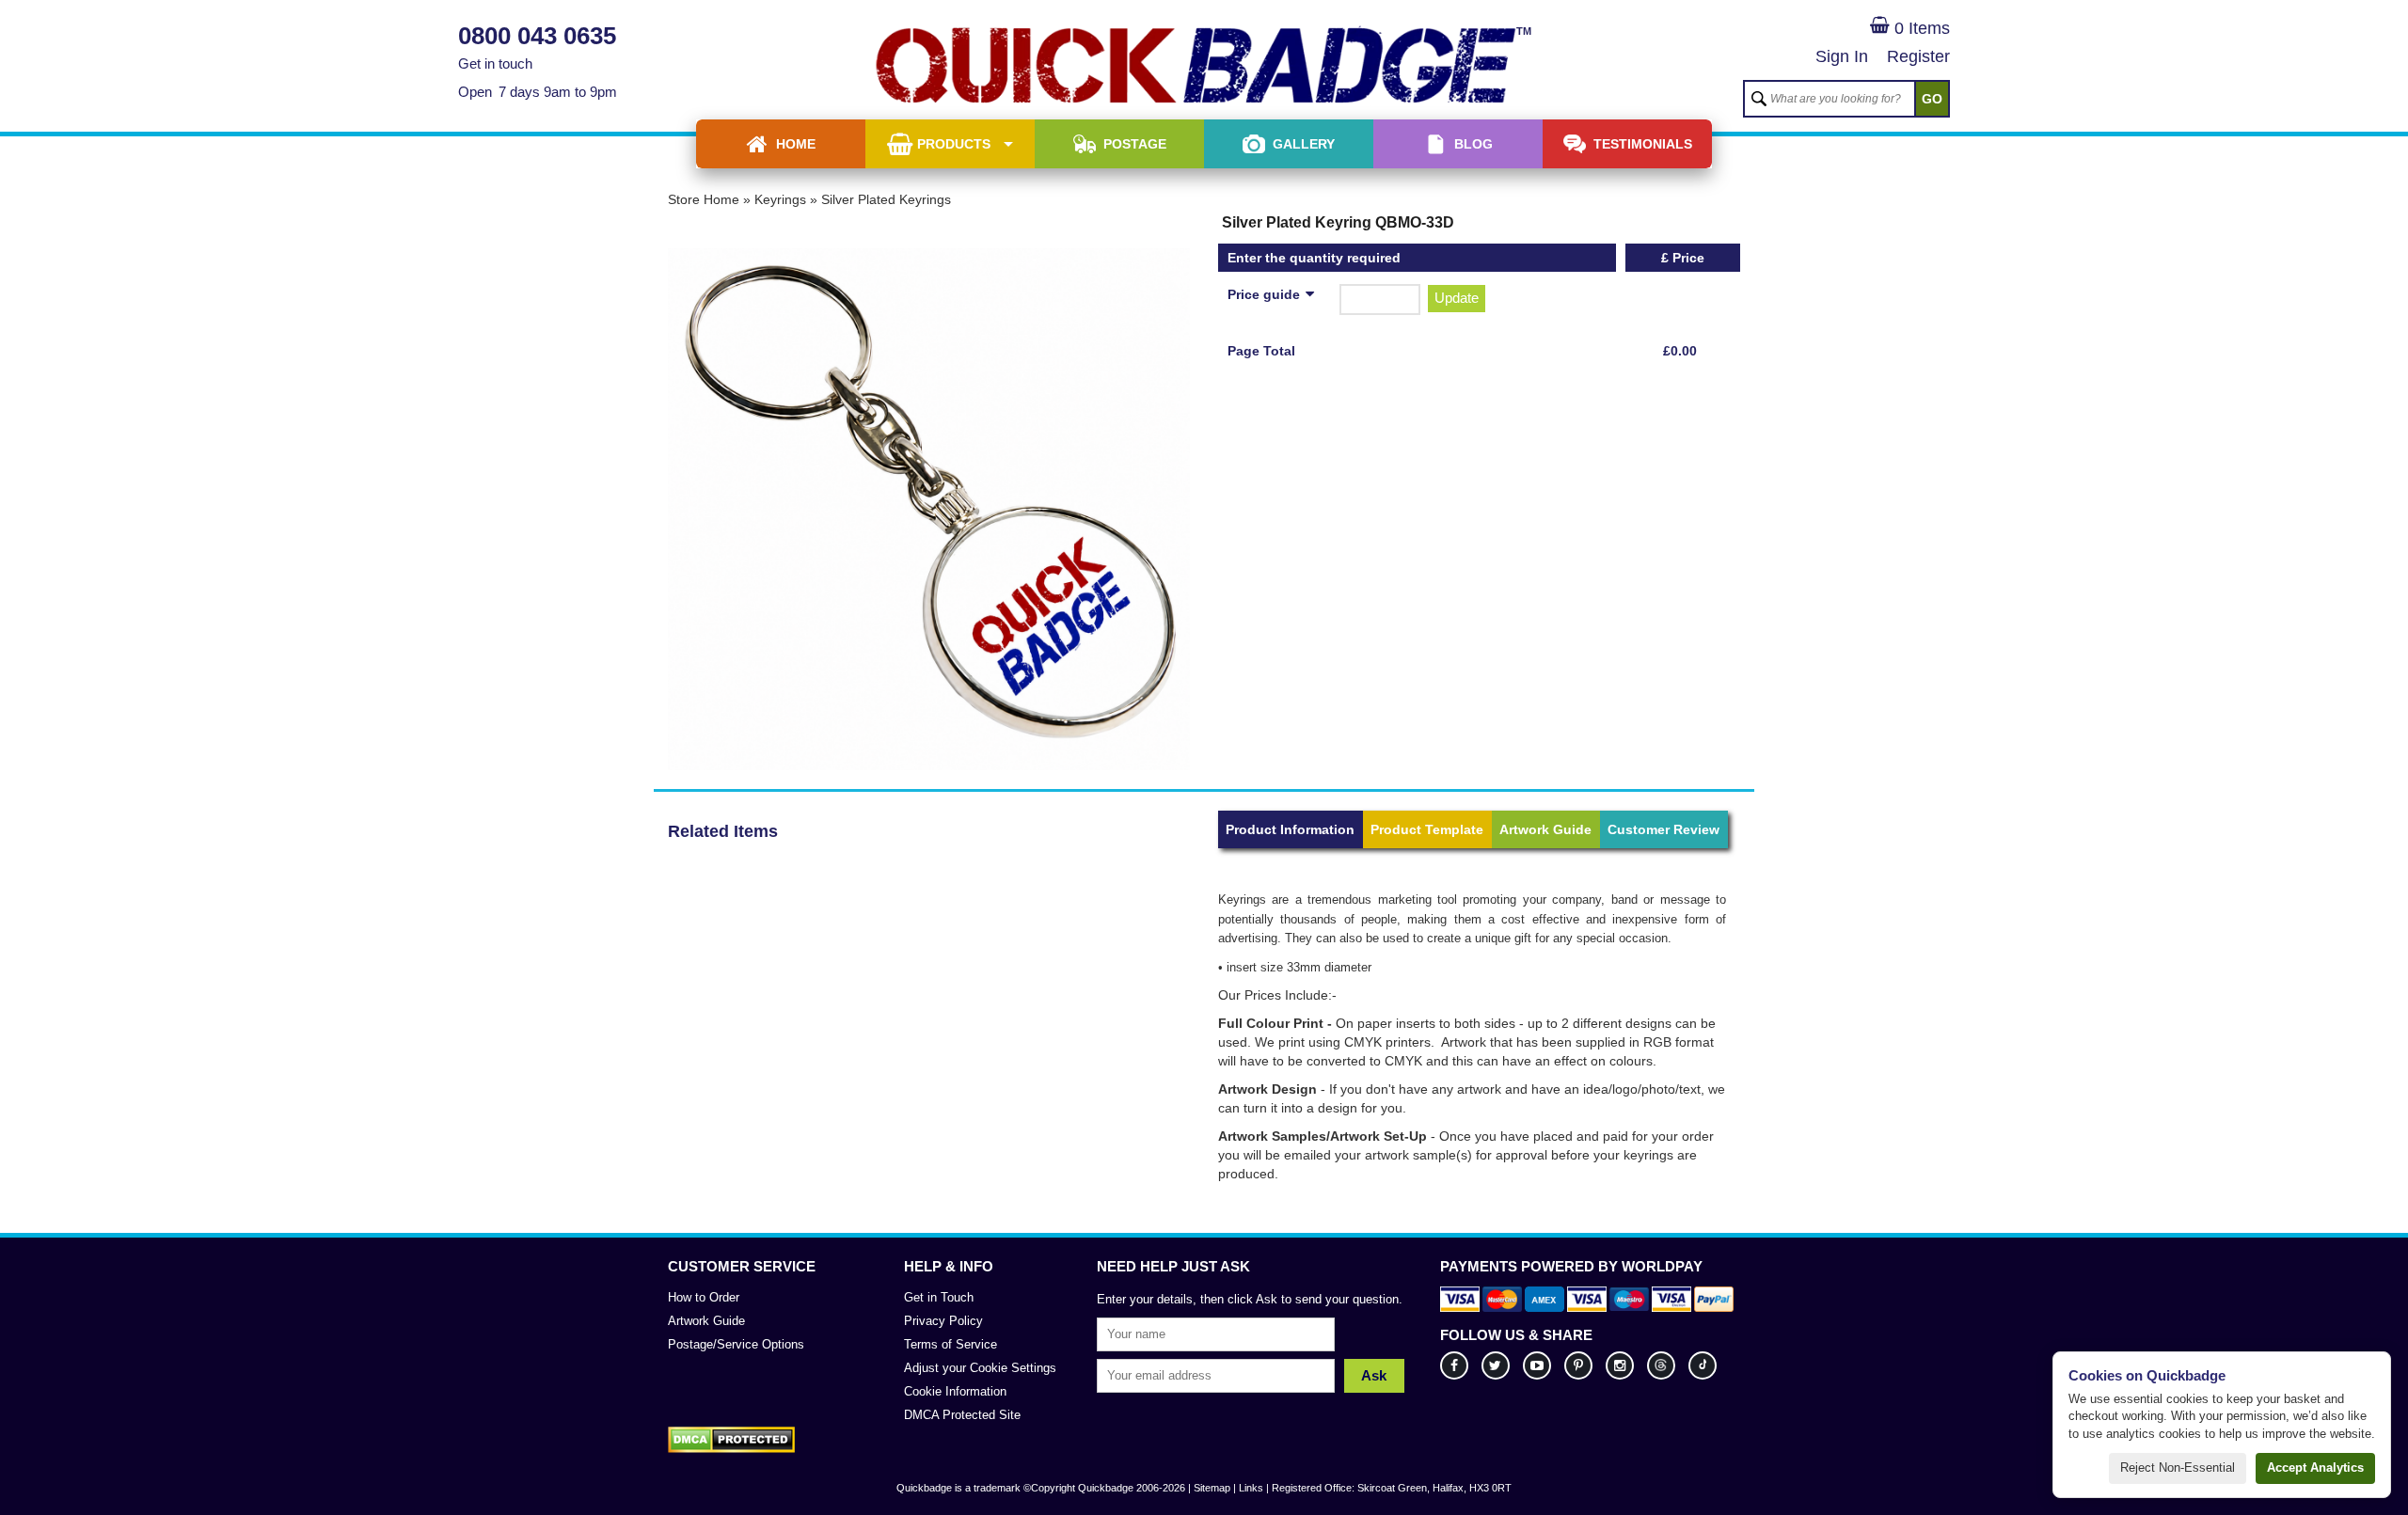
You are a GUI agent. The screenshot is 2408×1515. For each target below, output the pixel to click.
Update (1457, 298)
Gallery (1304, 144)
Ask (1374, 1375)
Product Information (1290, 829)
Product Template (1427, 829)
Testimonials (1643, 144)
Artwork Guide (1545, 829)
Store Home (704, 199)
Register (1918, 56)
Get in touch (495, 63)
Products (954, 144)
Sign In (1842, 56)
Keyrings (780, 199)
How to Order (704, 1297)
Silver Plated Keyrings (886, 199)
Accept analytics (2315, 1468)
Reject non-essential (2178, 1468)
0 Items (1920, 28)
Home (796, 144)
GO (1932, 99)
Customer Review (1663, 829)
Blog (1473, 144)
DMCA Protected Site (962, 1415)
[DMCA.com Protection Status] (731, 1440)
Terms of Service (951, 1344)
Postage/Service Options (736, 1344)
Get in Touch (939, 1297)
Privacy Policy (943, 1321)
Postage (1135, 144)
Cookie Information (955, 1391)
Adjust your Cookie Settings (980, 1368)
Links (1251, 1488)
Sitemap (1212, 1488)
